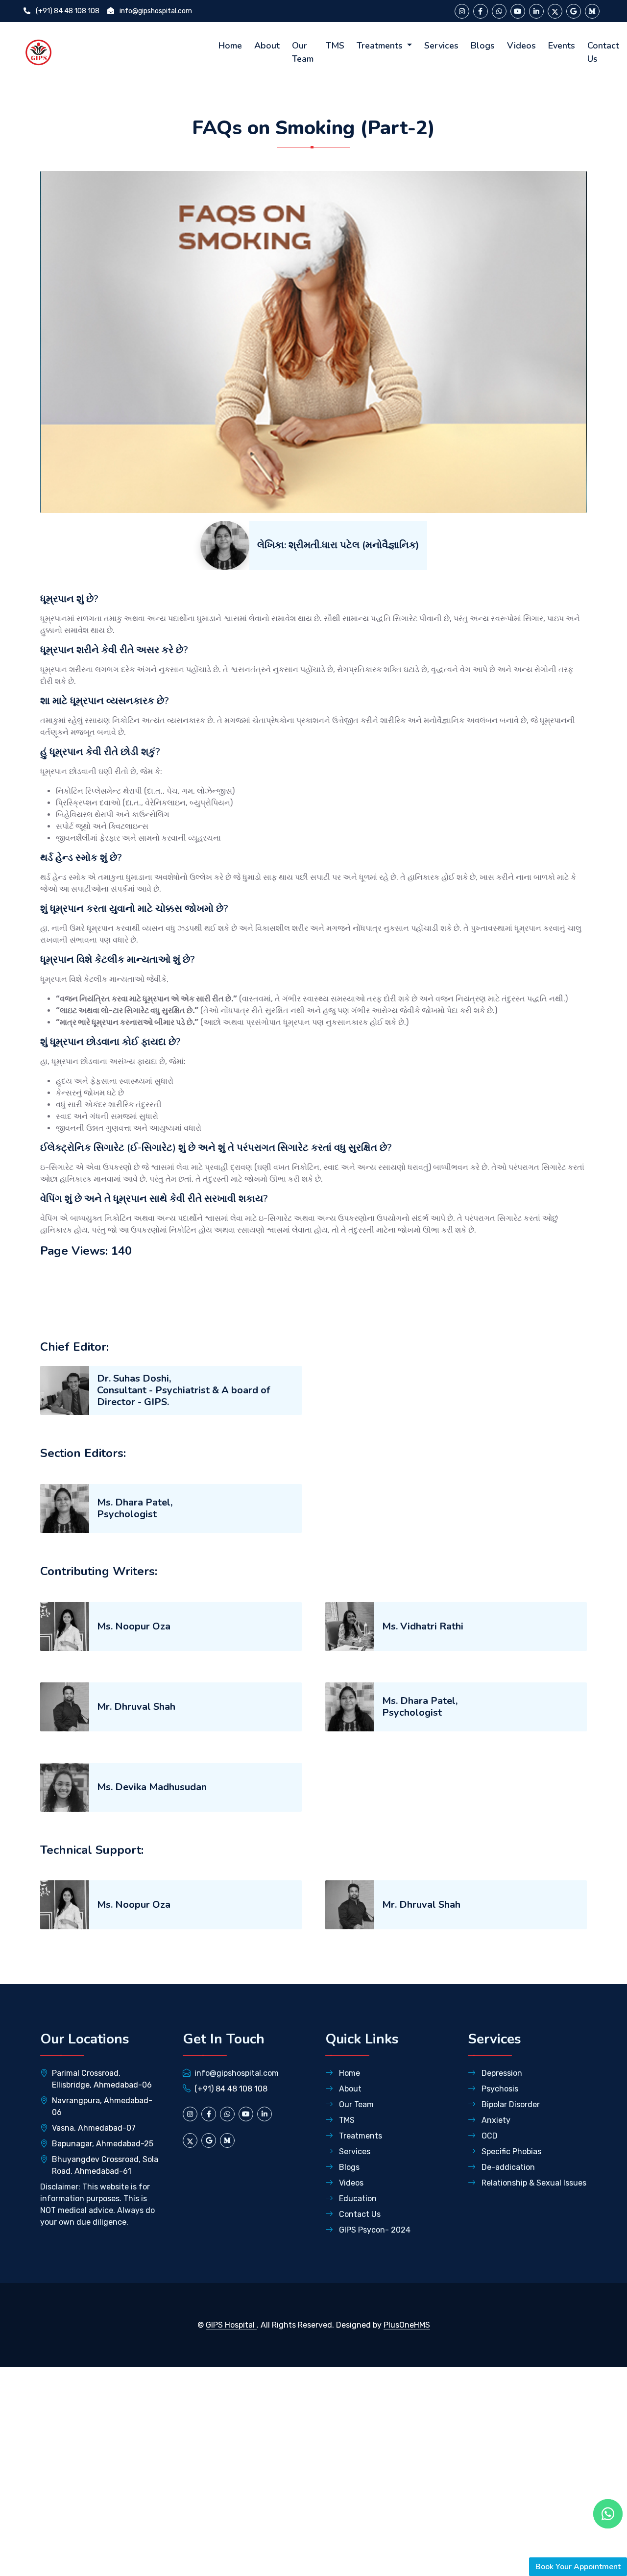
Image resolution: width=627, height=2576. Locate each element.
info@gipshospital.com (155, 11)
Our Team (303, 52)
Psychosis (499, 2089)
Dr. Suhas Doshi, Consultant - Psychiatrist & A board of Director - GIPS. (183, 1390)
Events (562, 46)
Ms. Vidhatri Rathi (423, 1626)
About (267, 46)
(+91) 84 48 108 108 (67, 11)
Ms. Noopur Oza (134, 1626)
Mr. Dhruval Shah (136, 1707)
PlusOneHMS (407, 2325)
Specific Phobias (510, 2151)
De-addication (507, 2167)
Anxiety (495, 2120)
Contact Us (603, 52)
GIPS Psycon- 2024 (374, 2230)
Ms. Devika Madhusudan (152, 1787)
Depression (501, 2073)
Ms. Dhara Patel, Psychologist (135, 1508)
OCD (489, 2136)
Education (357, 2199)
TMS (335, 46)
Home (230, 46)
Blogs (483, 46)
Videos (521, 46)
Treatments (381, 46)
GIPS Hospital (231, 2325)
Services (441, 46)
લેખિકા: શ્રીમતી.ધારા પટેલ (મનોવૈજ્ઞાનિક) (338, 545)
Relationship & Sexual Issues (533, 2183)
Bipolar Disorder (510, 2104)
